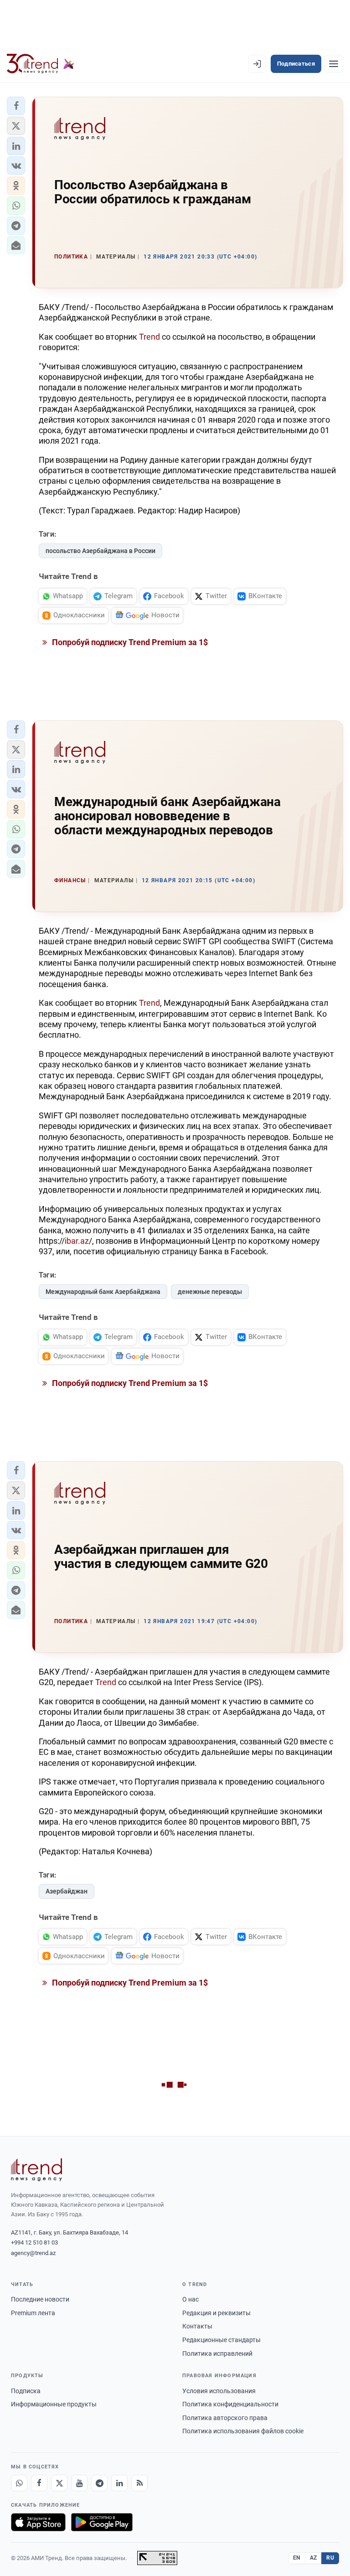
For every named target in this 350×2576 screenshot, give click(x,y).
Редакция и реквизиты (216, 2313)
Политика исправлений (217, 2354)
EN (297, 2558)
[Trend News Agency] (36, 2170)
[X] (59, 2483)
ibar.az (77, 1241)
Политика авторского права (225, 2418)
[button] (16, 106)
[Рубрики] (334, 64)
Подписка (26, 2391)
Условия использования (219, 2391)
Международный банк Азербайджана (103, 1292)
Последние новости (40, 2299)
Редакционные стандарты (221, 2340)
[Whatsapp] (19, 2483)
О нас (190, 2299)
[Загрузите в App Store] (38, 2522)
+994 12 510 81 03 (34, 2242)
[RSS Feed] (139, 2483)
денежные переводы (210, 1292)
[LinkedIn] (119, 2483)
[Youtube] (79, 2483)
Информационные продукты (54, 2404)
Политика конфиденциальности (230, 2404)
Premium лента (33, 2313)
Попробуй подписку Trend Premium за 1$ (129, 642)
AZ (314, 2558)
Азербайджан (67, 1891)
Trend (149, 337)
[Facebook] (39, 2483)
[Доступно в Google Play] (102, 2522)
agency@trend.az (33, 2253)
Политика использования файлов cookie (243, 2431)
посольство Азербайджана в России (100, 551)
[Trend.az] (41, 64)
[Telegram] (99, 2483)
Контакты (197, 2326)
